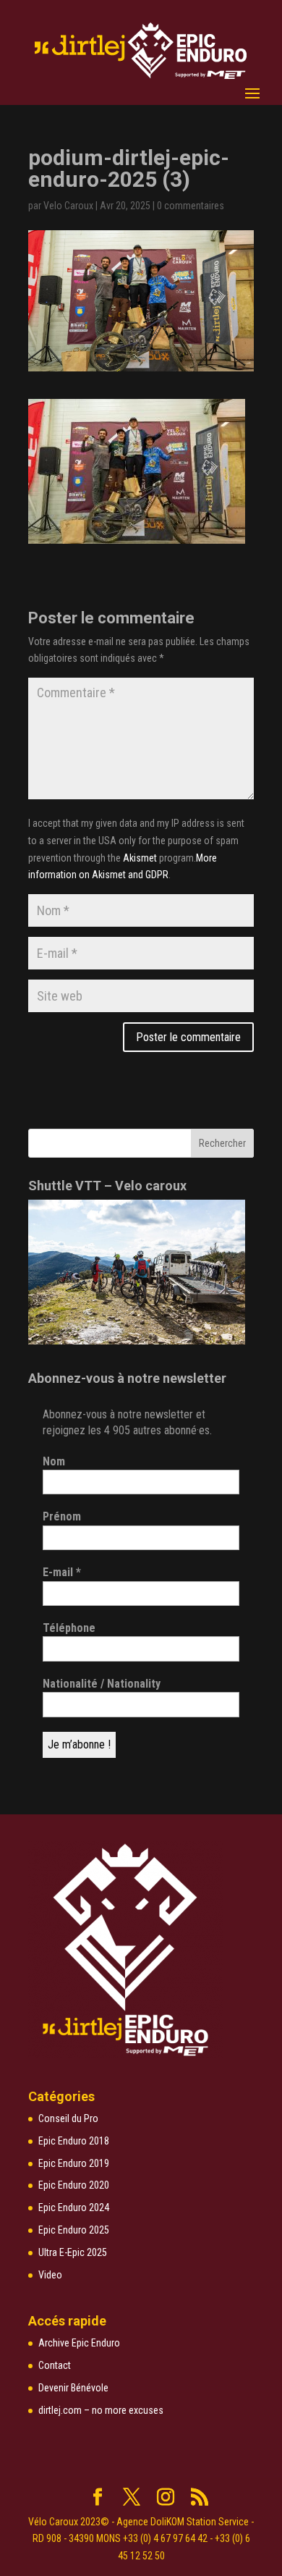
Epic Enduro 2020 (74, 2185)
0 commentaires (191, 206)
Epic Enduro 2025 (74, 2230)
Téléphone (69, 1628)
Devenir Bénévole (73, 2388)
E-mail (62, 1572)
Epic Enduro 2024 (74, 2207)
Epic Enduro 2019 (74, 2163)
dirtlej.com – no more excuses (101, 2410)
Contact (55, 2365)
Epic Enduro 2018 (74, 2141)
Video (50, 2275)
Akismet (140, 858)
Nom (54, 1461)
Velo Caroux (68, 206)
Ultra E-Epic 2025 (73, 2252)
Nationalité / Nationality (102, 1684)
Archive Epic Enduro (79, 2343)
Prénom (62, 1516)
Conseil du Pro (68, 2118)
